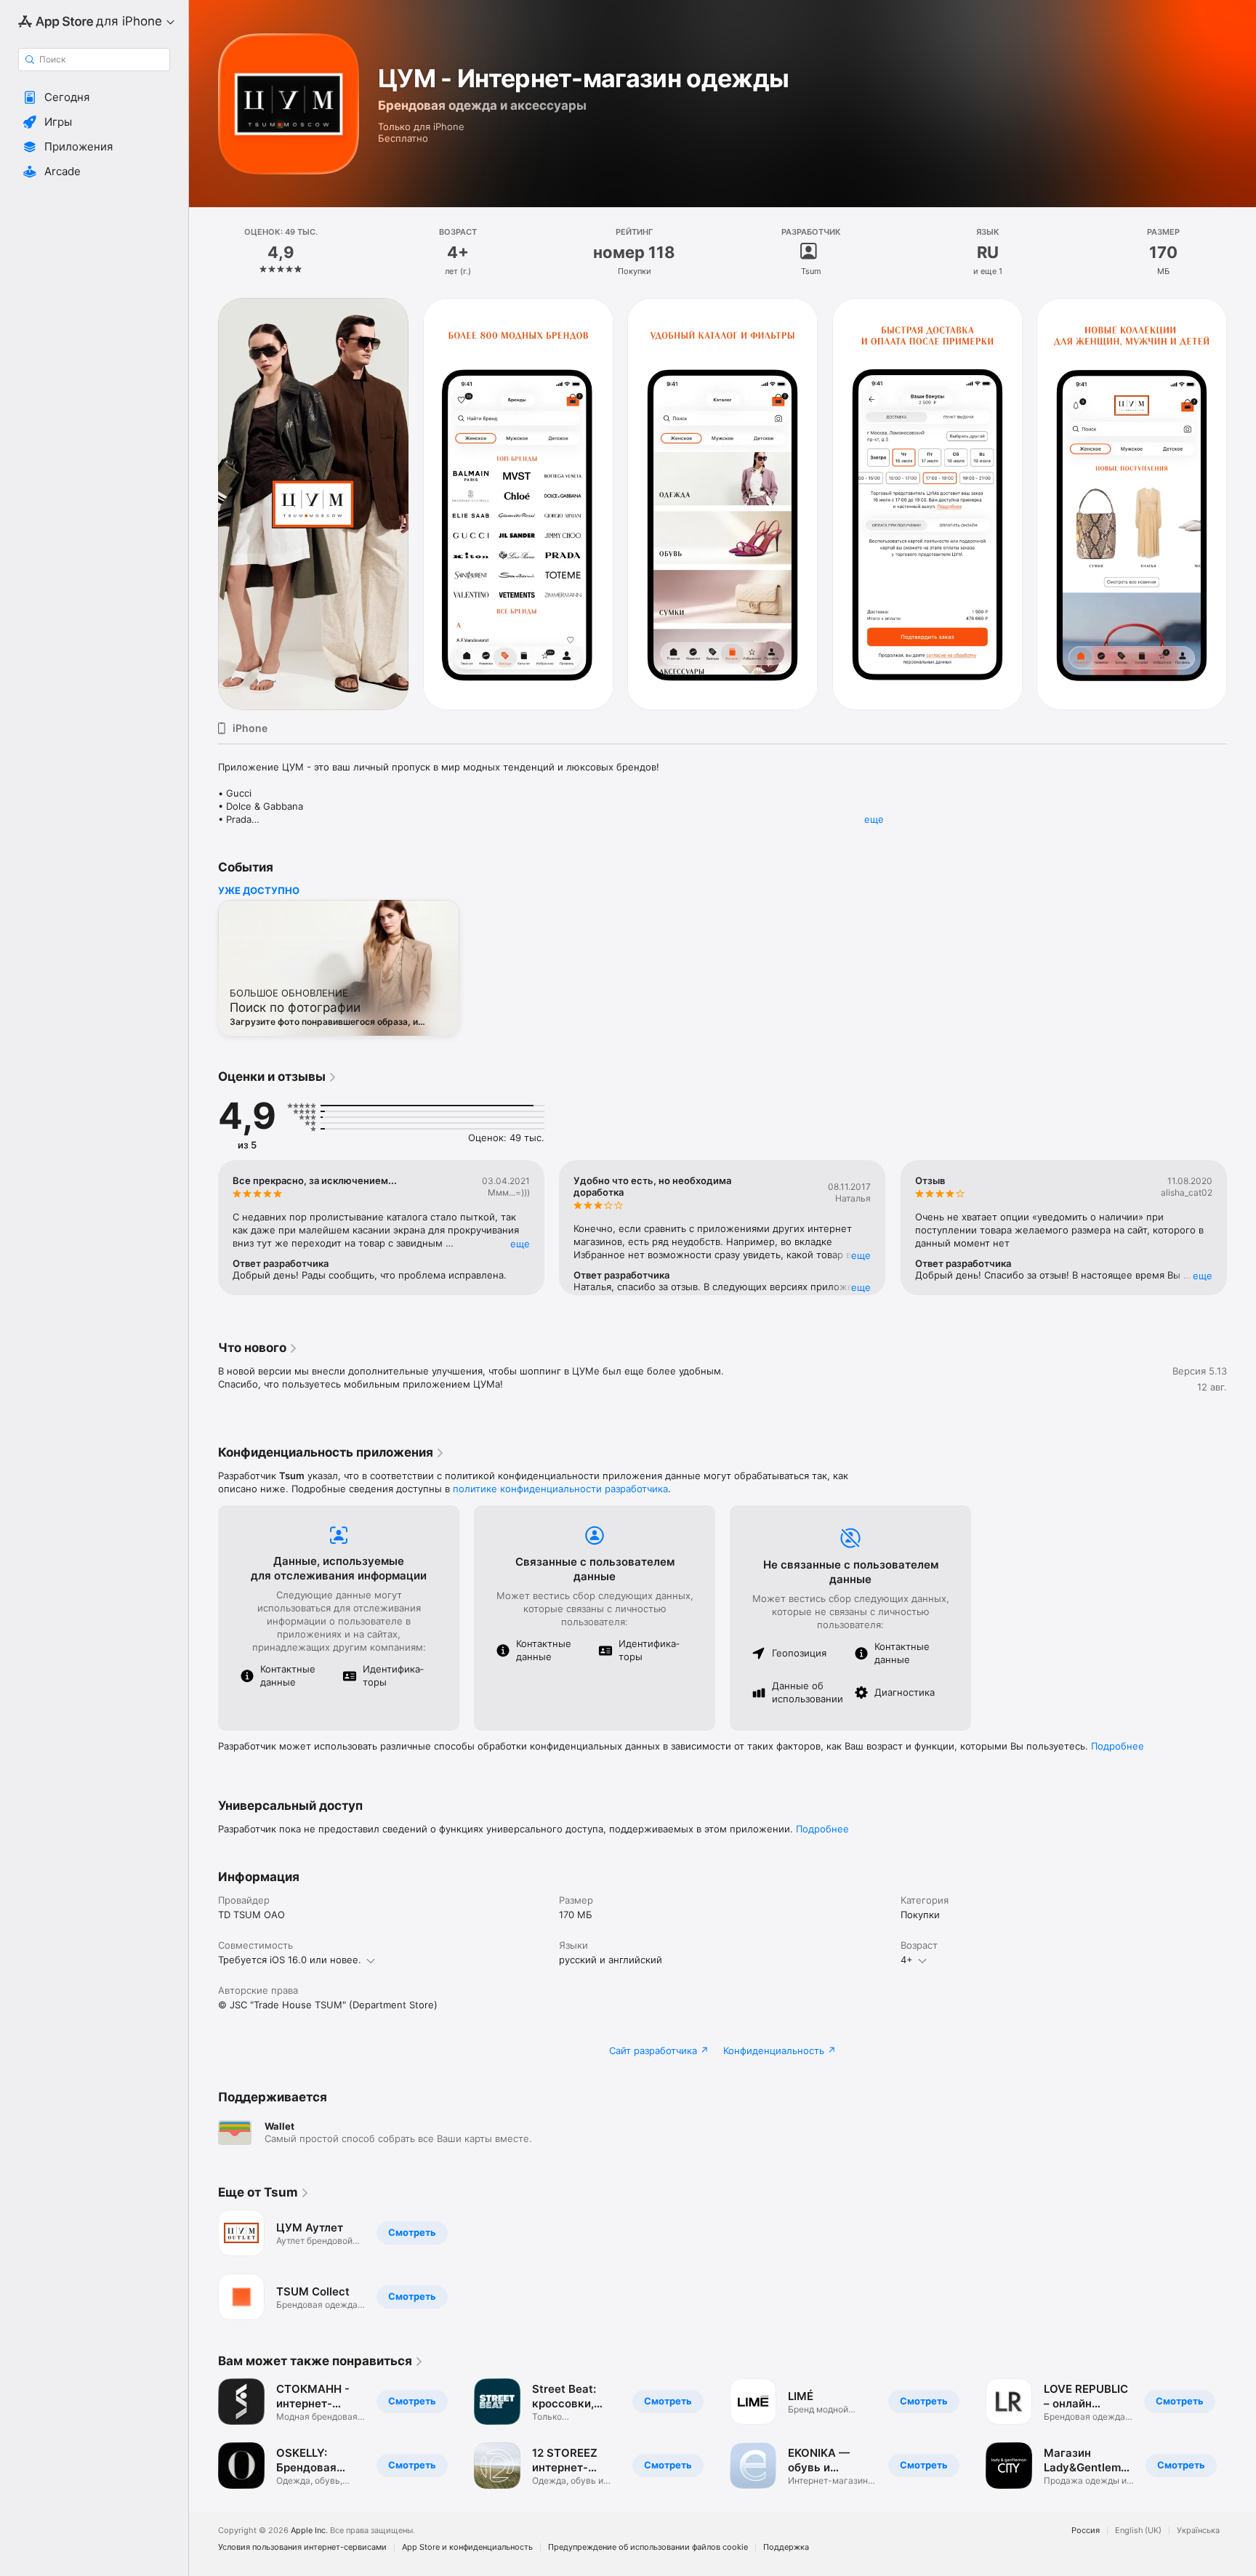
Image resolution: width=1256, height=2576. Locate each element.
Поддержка (786, 2547)
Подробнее (1118, 1746)
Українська (1198, 2531)
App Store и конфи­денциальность (467, 2547)
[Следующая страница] (1241, 504)
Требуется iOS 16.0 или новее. (290, 1960)
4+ (907, 1960)
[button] (94, 97)
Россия (1086, 2531)
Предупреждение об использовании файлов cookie (648, 2547)
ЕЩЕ (520, 1244)
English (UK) (1138, 2531)
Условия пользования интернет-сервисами (302, 2547)
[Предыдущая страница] (204, 504)
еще (874, 819)
